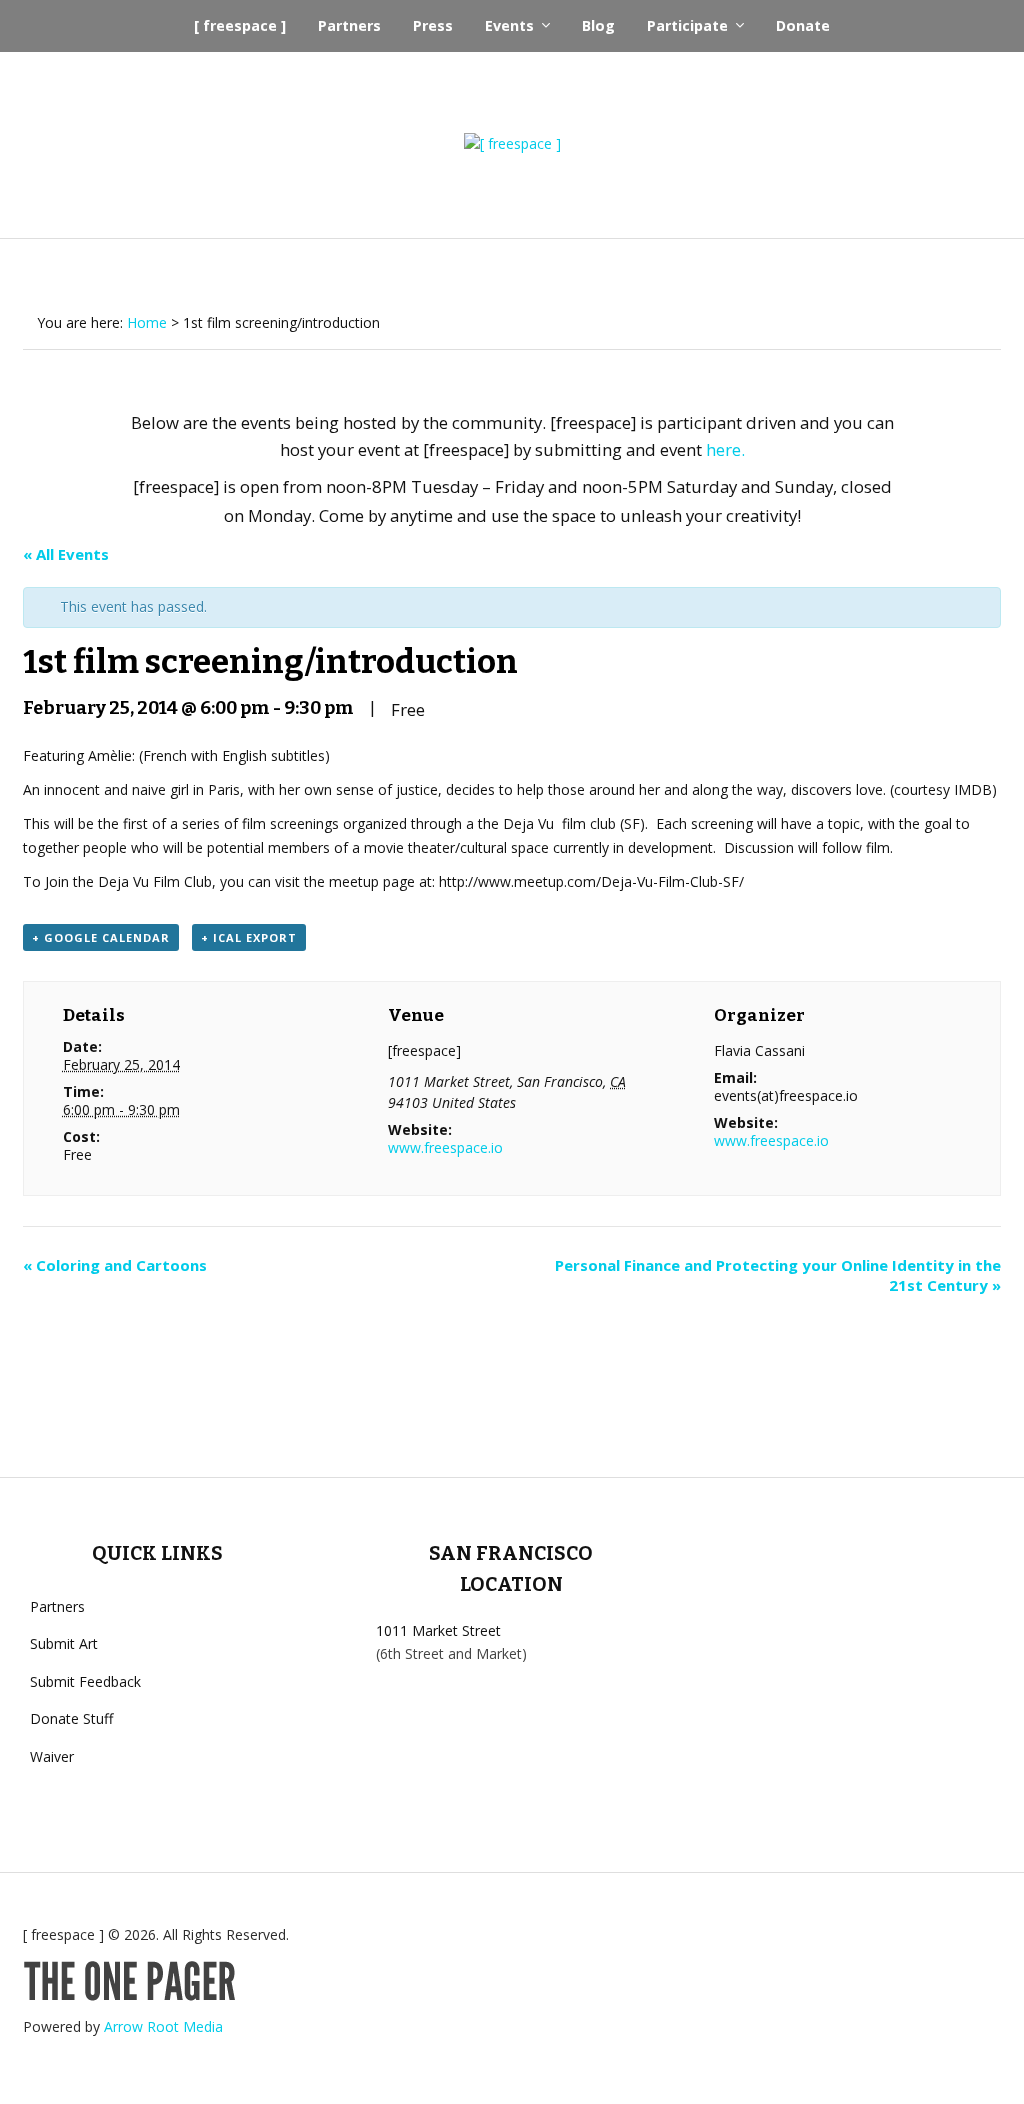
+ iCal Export (249, 937)
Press (433, 25)
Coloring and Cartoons (115, 1265)
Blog (598, 25)
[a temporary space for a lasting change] (512, 144)
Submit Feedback (85, 1681)
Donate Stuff (71, 1718)
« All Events (66, 554)
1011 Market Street (438, 1630)
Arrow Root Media (163, 2026)
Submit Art (64, 1643)
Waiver (52, 1756)
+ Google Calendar (101, 937)
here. (725, 449)
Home (147, 322)
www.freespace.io (445, 1147)
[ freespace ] (240, 25)
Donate (803, 25)
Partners (349, 25)
